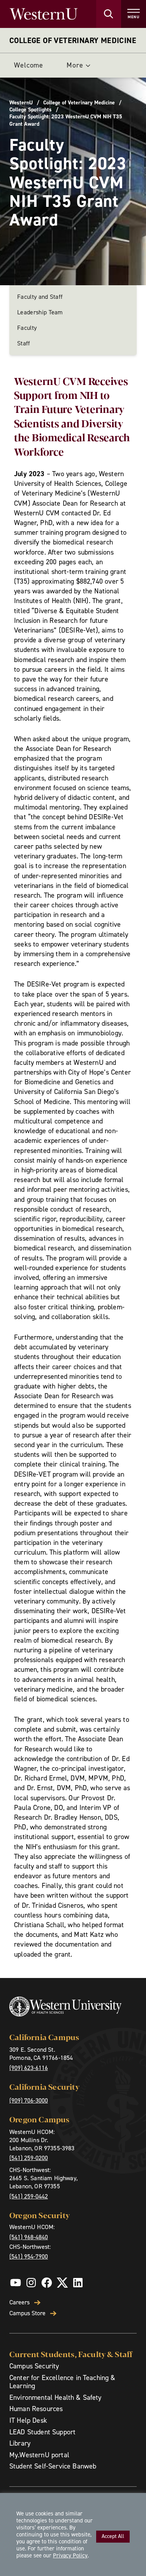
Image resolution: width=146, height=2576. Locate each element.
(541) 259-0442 (29, 2196)
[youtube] (16, 2283)
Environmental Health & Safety (55, 2397)
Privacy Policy (70, 2555)
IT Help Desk (28, 2420)
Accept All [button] (113, 2536)
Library (20, 2443)
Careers (19, 2302)
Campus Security (34, 2366)
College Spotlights (31, 110)
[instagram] (31, 2283)
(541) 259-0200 (29, 2158)
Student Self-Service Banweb (53, 2466)
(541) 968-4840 (29, 2237)
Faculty (27, 328)
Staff (24, 343)
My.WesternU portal (39, 2455)
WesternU (21, 103)
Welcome (29, 65)
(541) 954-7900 (29, 2256)
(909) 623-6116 (29, 2068)
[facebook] (47, 2283)
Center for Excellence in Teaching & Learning (62, 2382)
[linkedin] (78, 2283)
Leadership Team (40, 312)
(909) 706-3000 (29, 2100)
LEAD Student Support (42, 2432)
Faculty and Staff (40, 297)
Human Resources (36, 2409)
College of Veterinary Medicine (73, 40)
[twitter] (62, 2283)
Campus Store (27, 2313)
